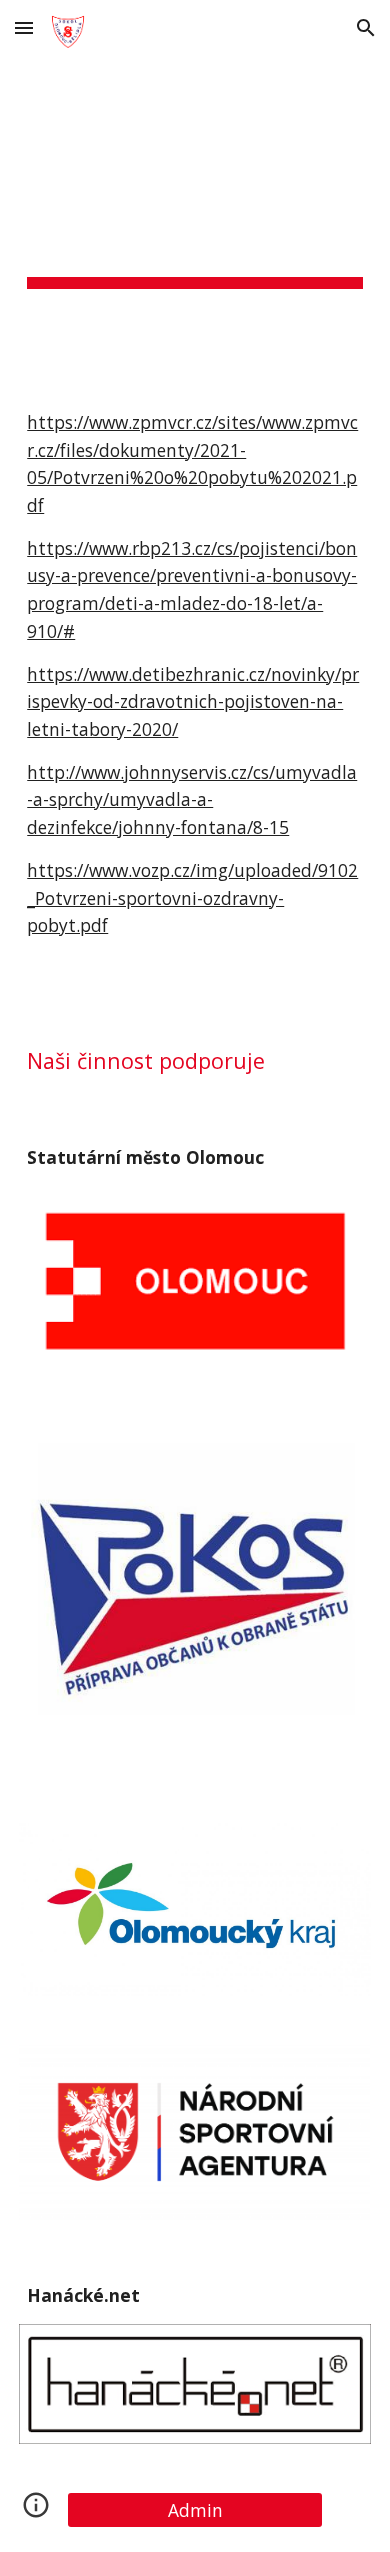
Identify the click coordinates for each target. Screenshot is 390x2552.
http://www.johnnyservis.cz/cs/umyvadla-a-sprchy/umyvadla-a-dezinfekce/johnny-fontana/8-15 (192, 799)
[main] (195, 216)
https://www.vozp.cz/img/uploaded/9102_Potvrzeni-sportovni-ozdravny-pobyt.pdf (192, 897)
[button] (24, 27)
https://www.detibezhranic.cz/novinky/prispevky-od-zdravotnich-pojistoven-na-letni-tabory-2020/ (193, 701)
